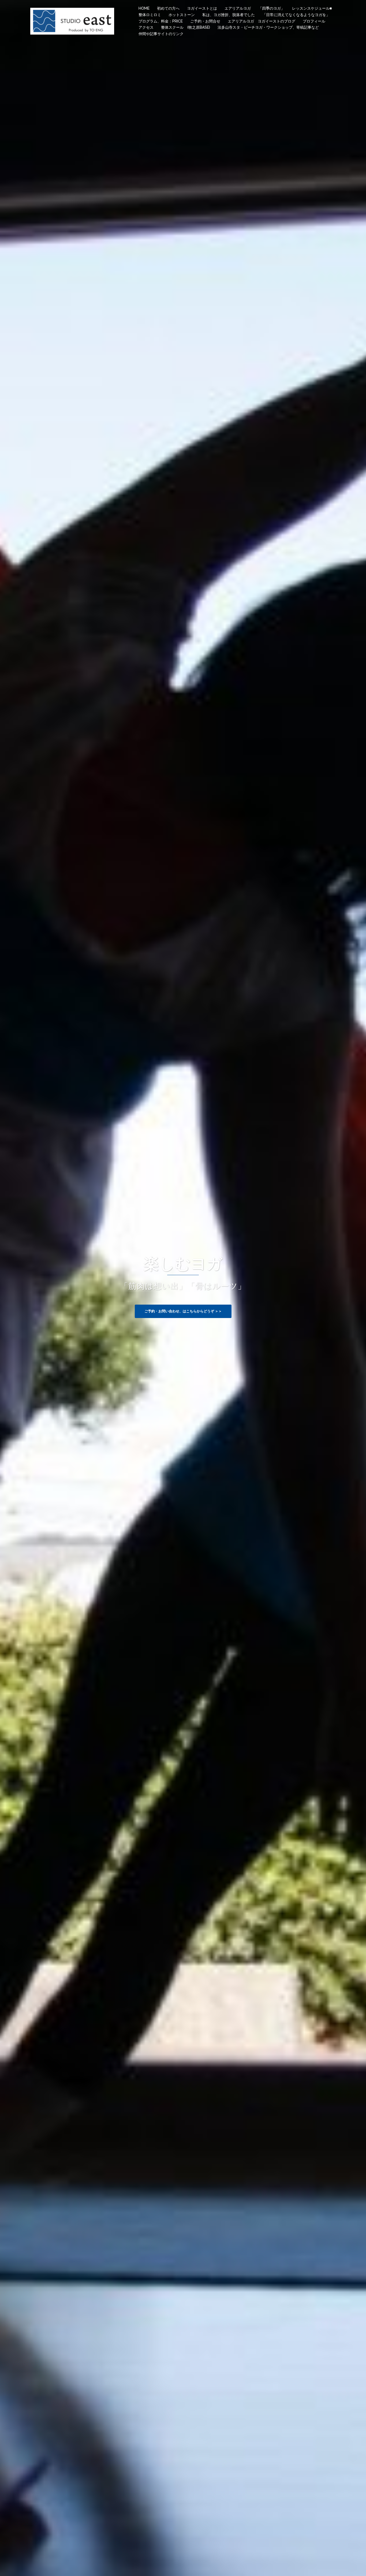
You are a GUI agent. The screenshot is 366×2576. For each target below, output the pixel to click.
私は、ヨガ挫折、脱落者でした (229, 15)
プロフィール (314, 21)
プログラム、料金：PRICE (161, 21)
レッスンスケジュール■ (312, 8)
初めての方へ (168, 8)
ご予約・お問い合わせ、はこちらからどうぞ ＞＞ (183, 1311)
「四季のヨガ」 (271, 8)
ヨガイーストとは (202, 8)
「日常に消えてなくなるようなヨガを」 (296, 15)
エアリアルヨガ (238, 8)
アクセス (146, 27)
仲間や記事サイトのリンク (161, 34)
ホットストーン (182, 15)
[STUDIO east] (72, 21)
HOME (144, 8)
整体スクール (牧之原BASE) (186, 27)
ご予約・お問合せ (205, 21)
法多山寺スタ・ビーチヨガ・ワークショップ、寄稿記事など (268, 27)
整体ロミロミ (150, 15)
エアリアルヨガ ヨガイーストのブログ (262, 21)
